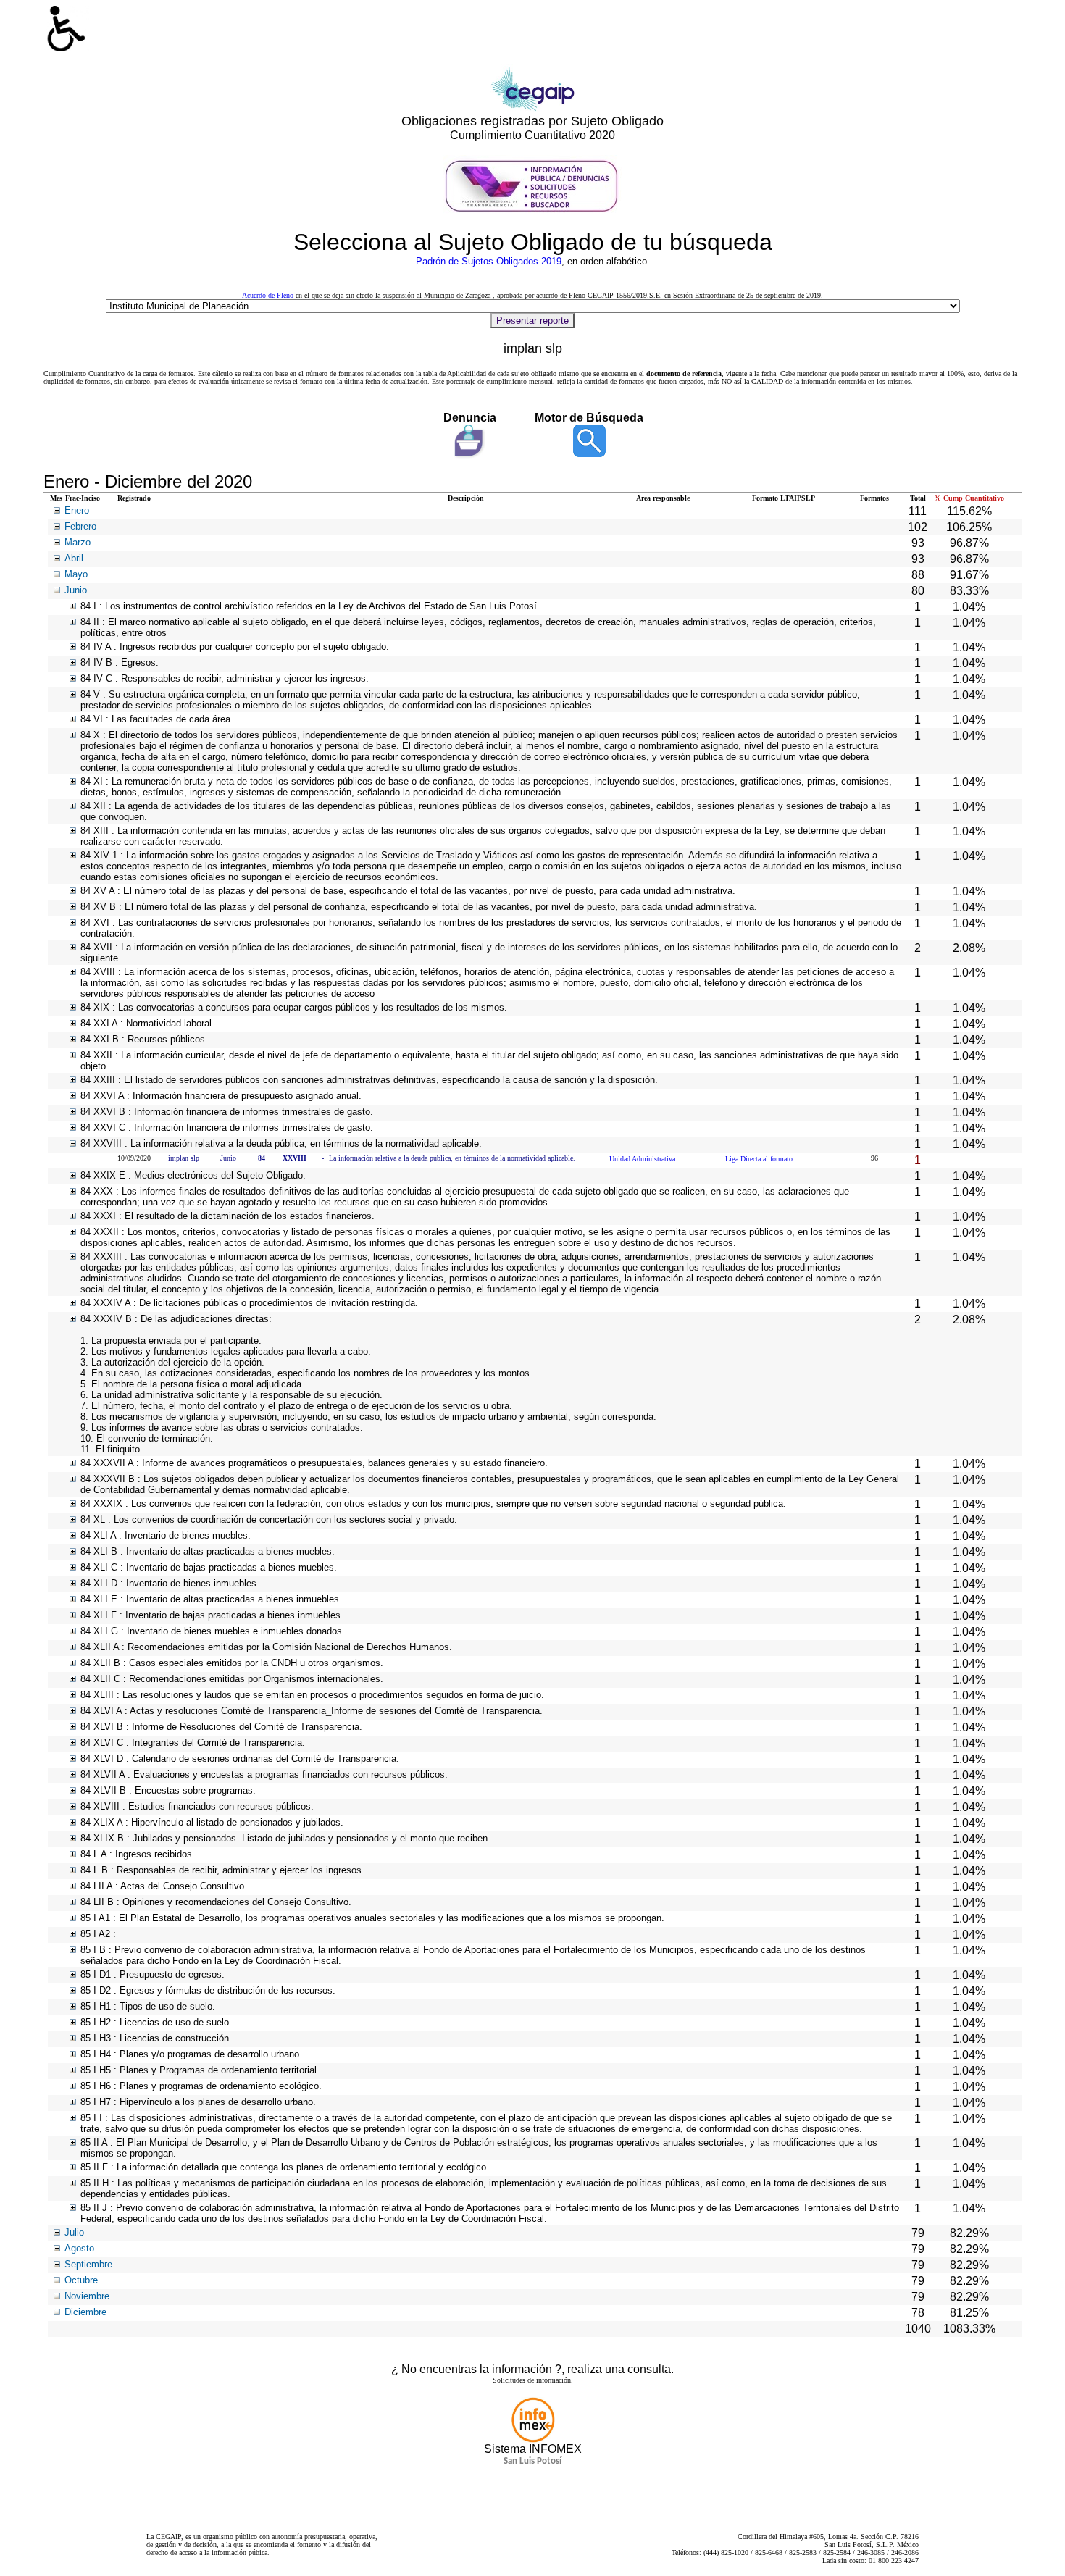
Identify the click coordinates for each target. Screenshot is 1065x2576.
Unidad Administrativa (642, 1159)
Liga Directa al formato (759, 1159)
